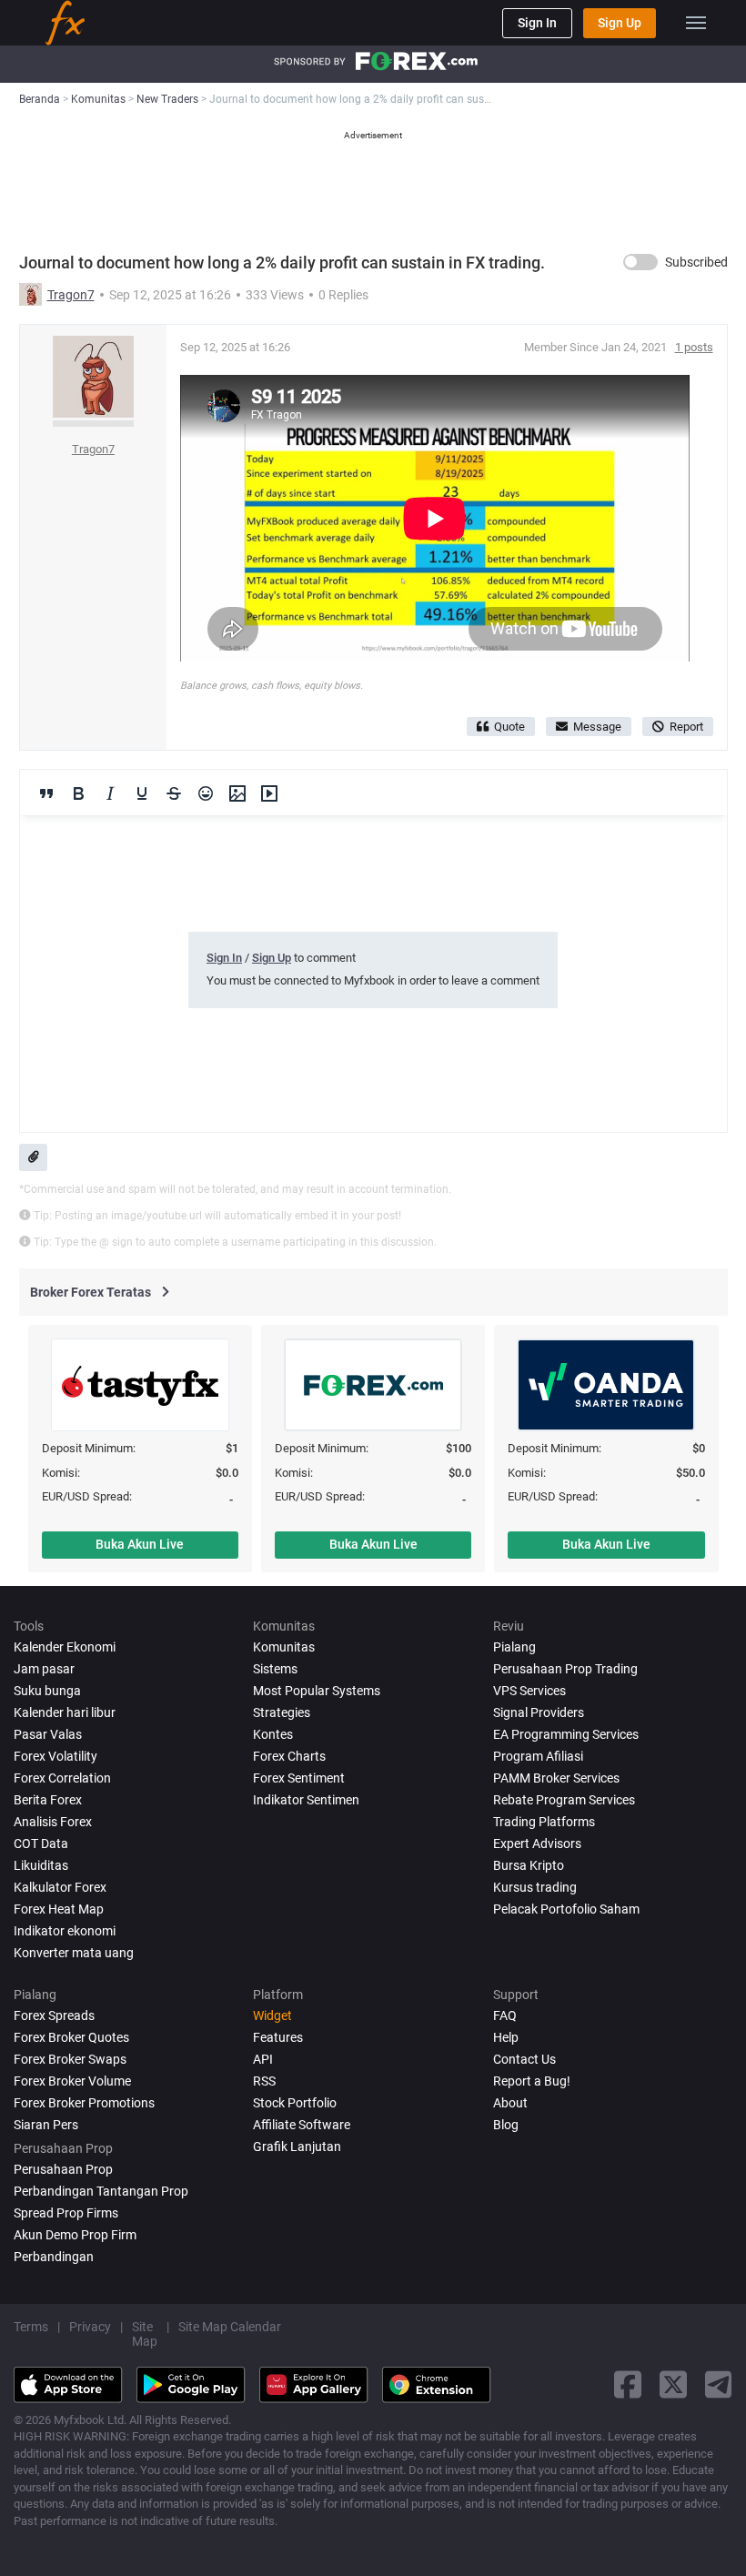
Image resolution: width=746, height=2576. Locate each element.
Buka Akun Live (140, 1544)
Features (278, 2037)
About (510, 2103)
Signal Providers (539, 1712)
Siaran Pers (46, 2125)
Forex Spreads (54, 2015)
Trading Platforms (544, 1822)
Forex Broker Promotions (84, 2103)
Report (686, 727)
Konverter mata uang (74, 1953)
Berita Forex (48, 1800)
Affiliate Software (302, 2125)
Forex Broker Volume (72, 2081)
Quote (509, 727)
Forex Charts (289, 1756)
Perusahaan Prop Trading (565, 1669)
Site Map (145, 2334)
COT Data (41, 1844)
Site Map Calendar (230, 2327)
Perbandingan (54, 2257)
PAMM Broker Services (556, 1778)
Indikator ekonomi (65, 1931)
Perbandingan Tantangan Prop (101, 2191)
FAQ (505, 2015)
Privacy (90, 2327)
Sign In (537, 23)
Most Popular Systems (317, 1691)
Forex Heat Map (59, 1909)
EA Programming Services (566, 1734)
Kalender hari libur (65, 1712)
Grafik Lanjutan (297, 2147)
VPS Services (529, 1691)
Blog (506, 2125)
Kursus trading (535, 1887)
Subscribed (696, 262)
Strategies (282, 1712)
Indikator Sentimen (306, 1800)
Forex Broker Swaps (70, 2059)
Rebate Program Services (564, 1800)
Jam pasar (44, 1669)
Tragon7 (71, 295)
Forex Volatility (55, 1756)
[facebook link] (628, 2384)
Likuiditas (41, 1865)
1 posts (694, 347)
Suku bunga (47, 1691)
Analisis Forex (53, 1822)
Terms (31, 2327)
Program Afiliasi (538, 1756)
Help (506, 2037)
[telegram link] (719, 2384)
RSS (264, 2081)
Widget (272, 2015)
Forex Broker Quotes (71, 2037)
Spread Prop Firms (66, 2213)
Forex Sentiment (299, 1778)
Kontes (273, 1734)
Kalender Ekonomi (65, 1647)
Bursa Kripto (529, 1865)
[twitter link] (673, 2384)
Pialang (514, 1647)
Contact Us (524, 2059)
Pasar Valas (48, 1734)
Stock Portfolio (295, 2103)
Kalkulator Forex (60, 1887)
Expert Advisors (537, 1844)
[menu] (696, 23)
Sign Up (620, 23)
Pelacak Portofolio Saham (566, 1909)
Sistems (275, 1669)
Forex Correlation (62, 1778)
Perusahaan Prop (63, 2169)
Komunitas (284, 1647)
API (263, 2059)
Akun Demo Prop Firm (75, 2235)
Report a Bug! (532, 2081)
